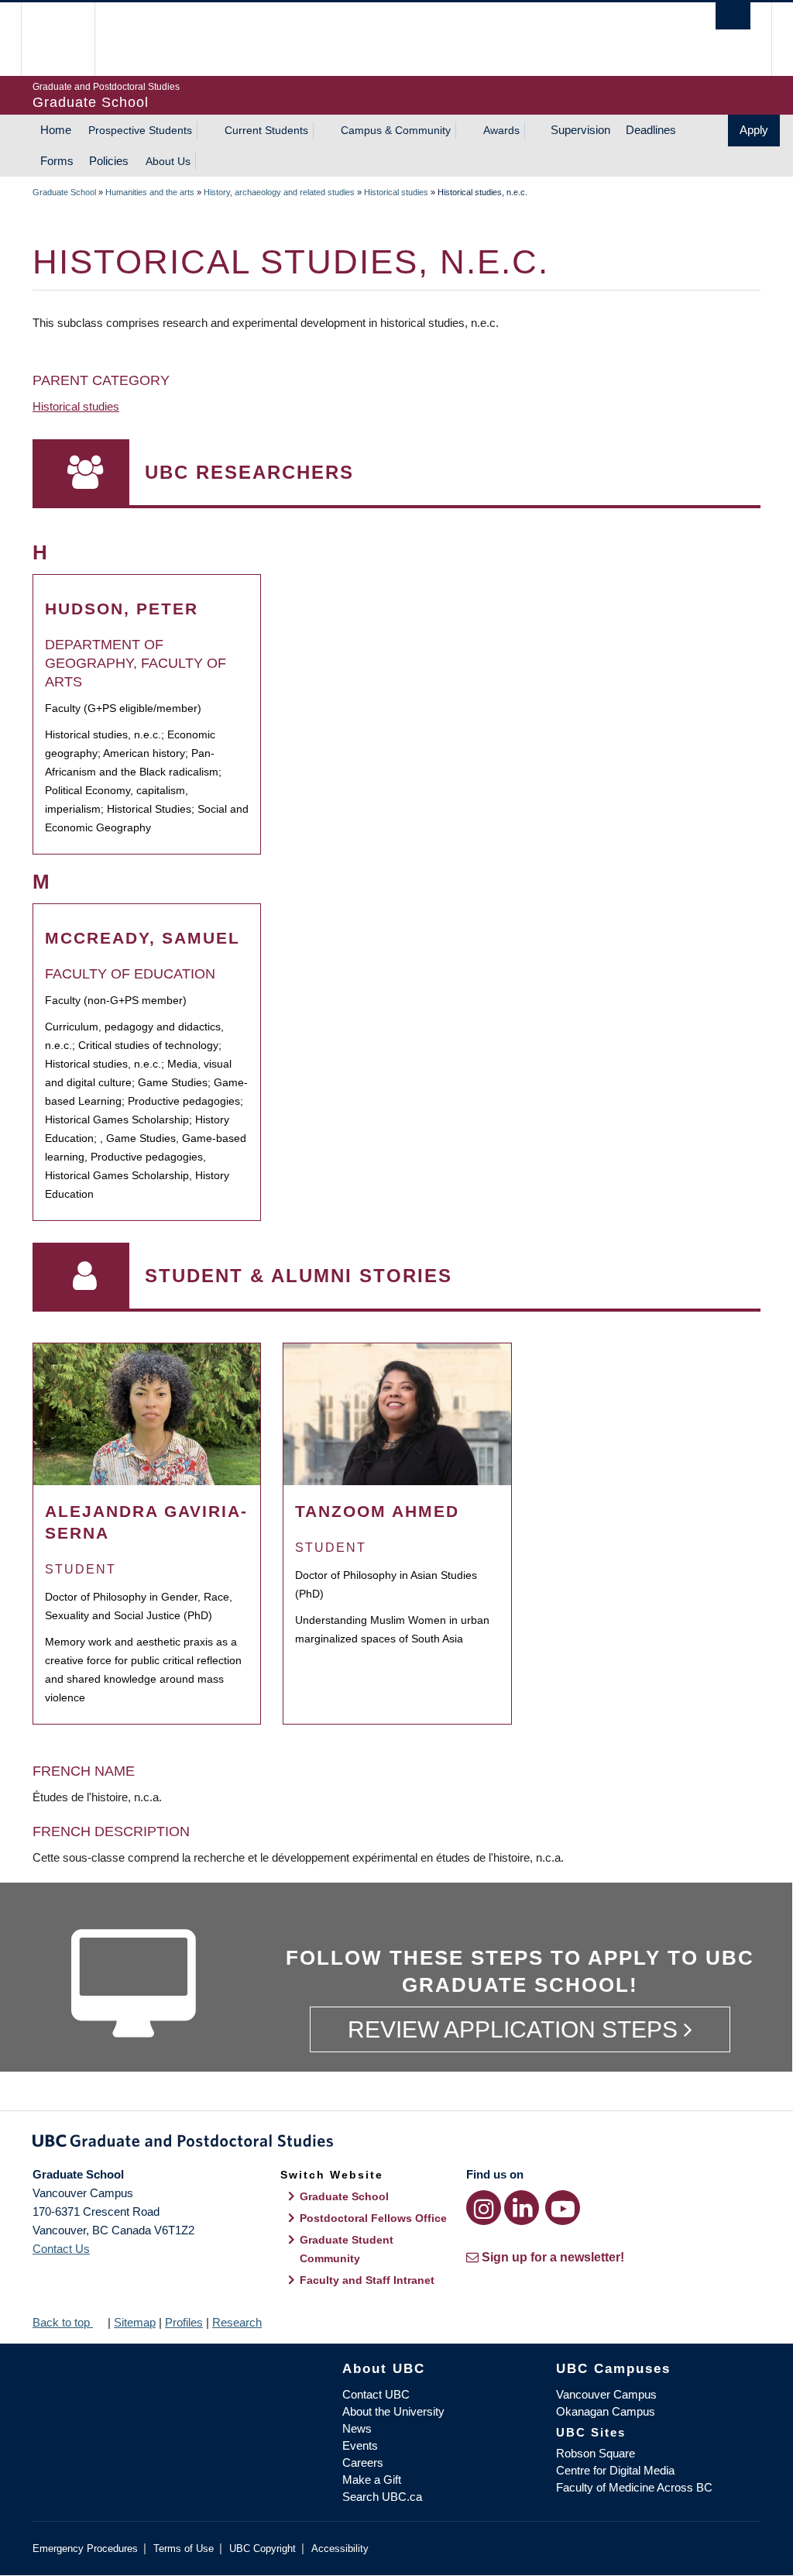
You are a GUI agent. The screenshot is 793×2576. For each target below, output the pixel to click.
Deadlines (651, 130)
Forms (57, 161)
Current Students (266, 130)
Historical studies (396, 192)
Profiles (184, 2322)
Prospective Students (140, 130)
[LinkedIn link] (522, 2208)
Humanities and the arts (150, 192)
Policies (109, 161)
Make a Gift (372, 2480)
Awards (501, 130)
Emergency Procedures (85, 2548)
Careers (363, 2463)
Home (56, 130)
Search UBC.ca (382, 2497)
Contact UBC (376, 2394)
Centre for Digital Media (615, 2470)
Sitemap (135, 2322)
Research (237, 2322)
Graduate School (64, 192)
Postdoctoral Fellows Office (373, 2218)
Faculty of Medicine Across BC (634, 2487)
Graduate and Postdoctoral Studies (396, 2144)
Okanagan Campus (606, 2411)
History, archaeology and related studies (279, 192)
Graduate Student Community (347, 2249)
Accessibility (340, 2548)
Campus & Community (396, 130)
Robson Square (596, 2453)
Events (360, 2445)
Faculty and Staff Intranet (367, 2280)
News (357, 2428)
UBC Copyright (263, 2548)
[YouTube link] (563, 2208)
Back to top (63, 2322)
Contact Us (61, 2249)
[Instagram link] (484, 2208)
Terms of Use (184, 2548)
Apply (754, 130)
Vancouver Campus (606, 2394)
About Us (168, 161)
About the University (393, 2411)
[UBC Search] (733, 16)
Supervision (580, 130)
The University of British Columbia (69, 39)
